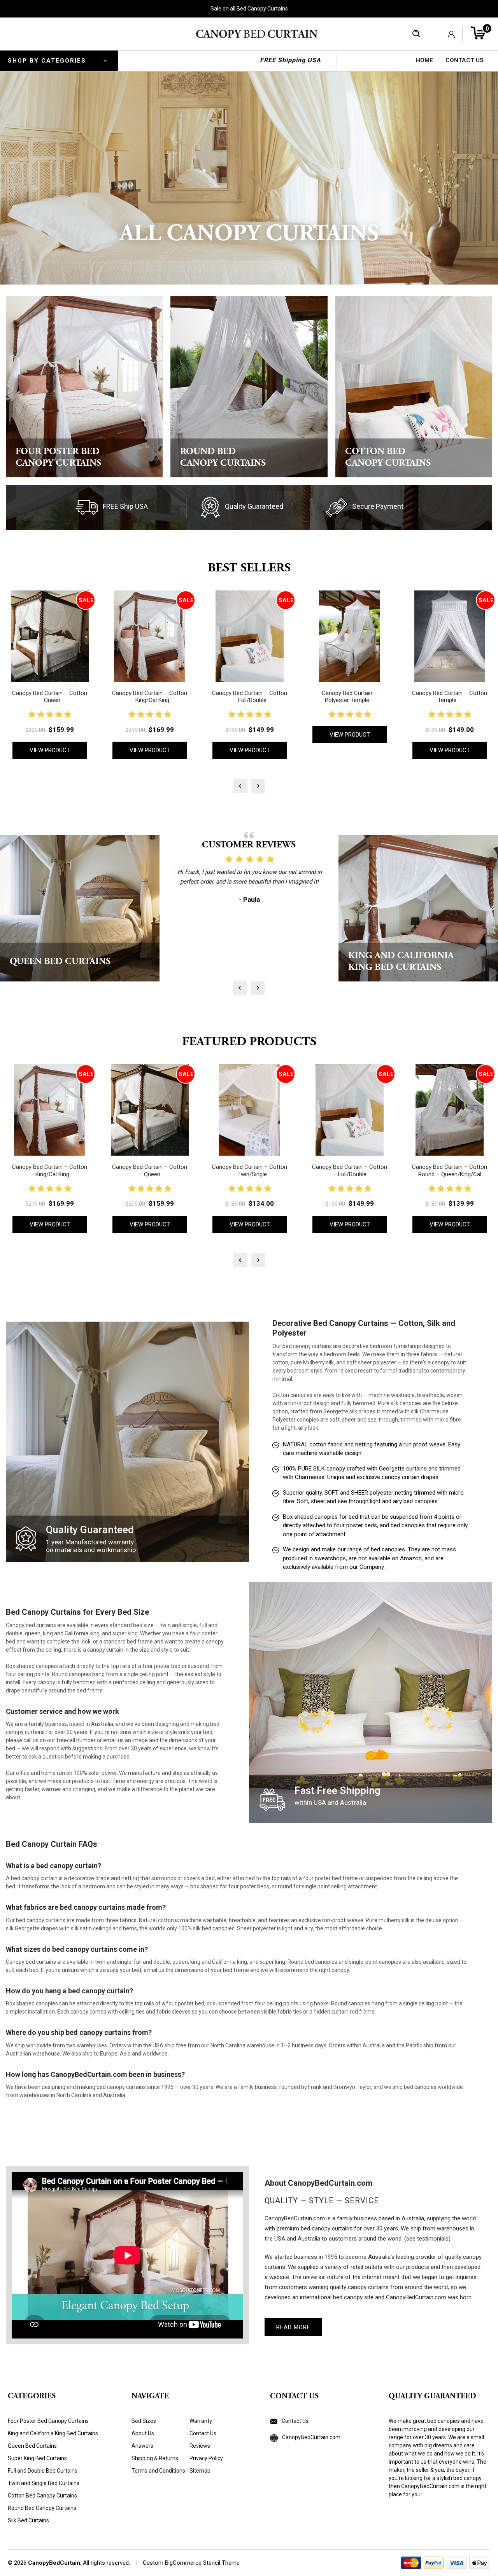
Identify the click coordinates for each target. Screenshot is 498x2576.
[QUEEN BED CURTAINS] (80, 908)
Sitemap (200, 2471)
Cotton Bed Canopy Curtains (42, 2496)
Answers (142, 2446)
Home (424, 60)
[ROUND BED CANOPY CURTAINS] (249, 386)
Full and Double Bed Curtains (43, 2471)
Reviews (200, 2446)
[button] (289, 2466)
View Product (50, 750)
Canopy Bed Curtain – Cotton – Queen (50, 697)
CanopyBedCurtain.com (311, 2437)
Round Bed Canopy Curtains (42, 2508)
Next (258, 786)
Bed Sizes (144, 2421)
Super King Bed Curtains (37, 2458)
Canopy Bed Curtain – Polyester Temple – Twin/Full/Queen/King (350, 700)
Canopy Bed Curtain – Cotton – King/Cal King (150, 697)
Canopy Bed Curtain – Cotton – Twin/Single (250, 1171)
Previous (240, 786)
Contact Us (465, 60)
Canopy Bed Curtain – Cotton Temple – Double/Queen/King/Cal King (450, 700)
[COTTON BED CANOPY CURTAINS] (414, 386)
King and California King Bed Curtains (53, 2433)
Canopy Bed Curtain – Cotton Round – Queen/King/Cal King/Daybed (450, 1174)
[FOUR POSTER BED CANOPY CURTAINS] (84, 386)
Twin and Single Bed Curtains (44, 2483)
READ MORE (293, 2327)
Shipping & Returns (155, 2458)
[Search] (416, 34)
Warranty (201, 2421)
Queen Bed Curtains (32, 2446)
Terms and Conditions (158, 2471)
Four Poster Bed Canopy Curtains (48, 2421)
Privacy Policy (206, 2458)
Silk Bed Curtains (28, 2520)
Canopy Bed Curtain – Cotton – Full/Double (250, 697)
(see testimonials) (427, 2239)
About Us (143, 2433)
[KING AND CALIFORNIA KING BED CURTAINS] (418, 908)
